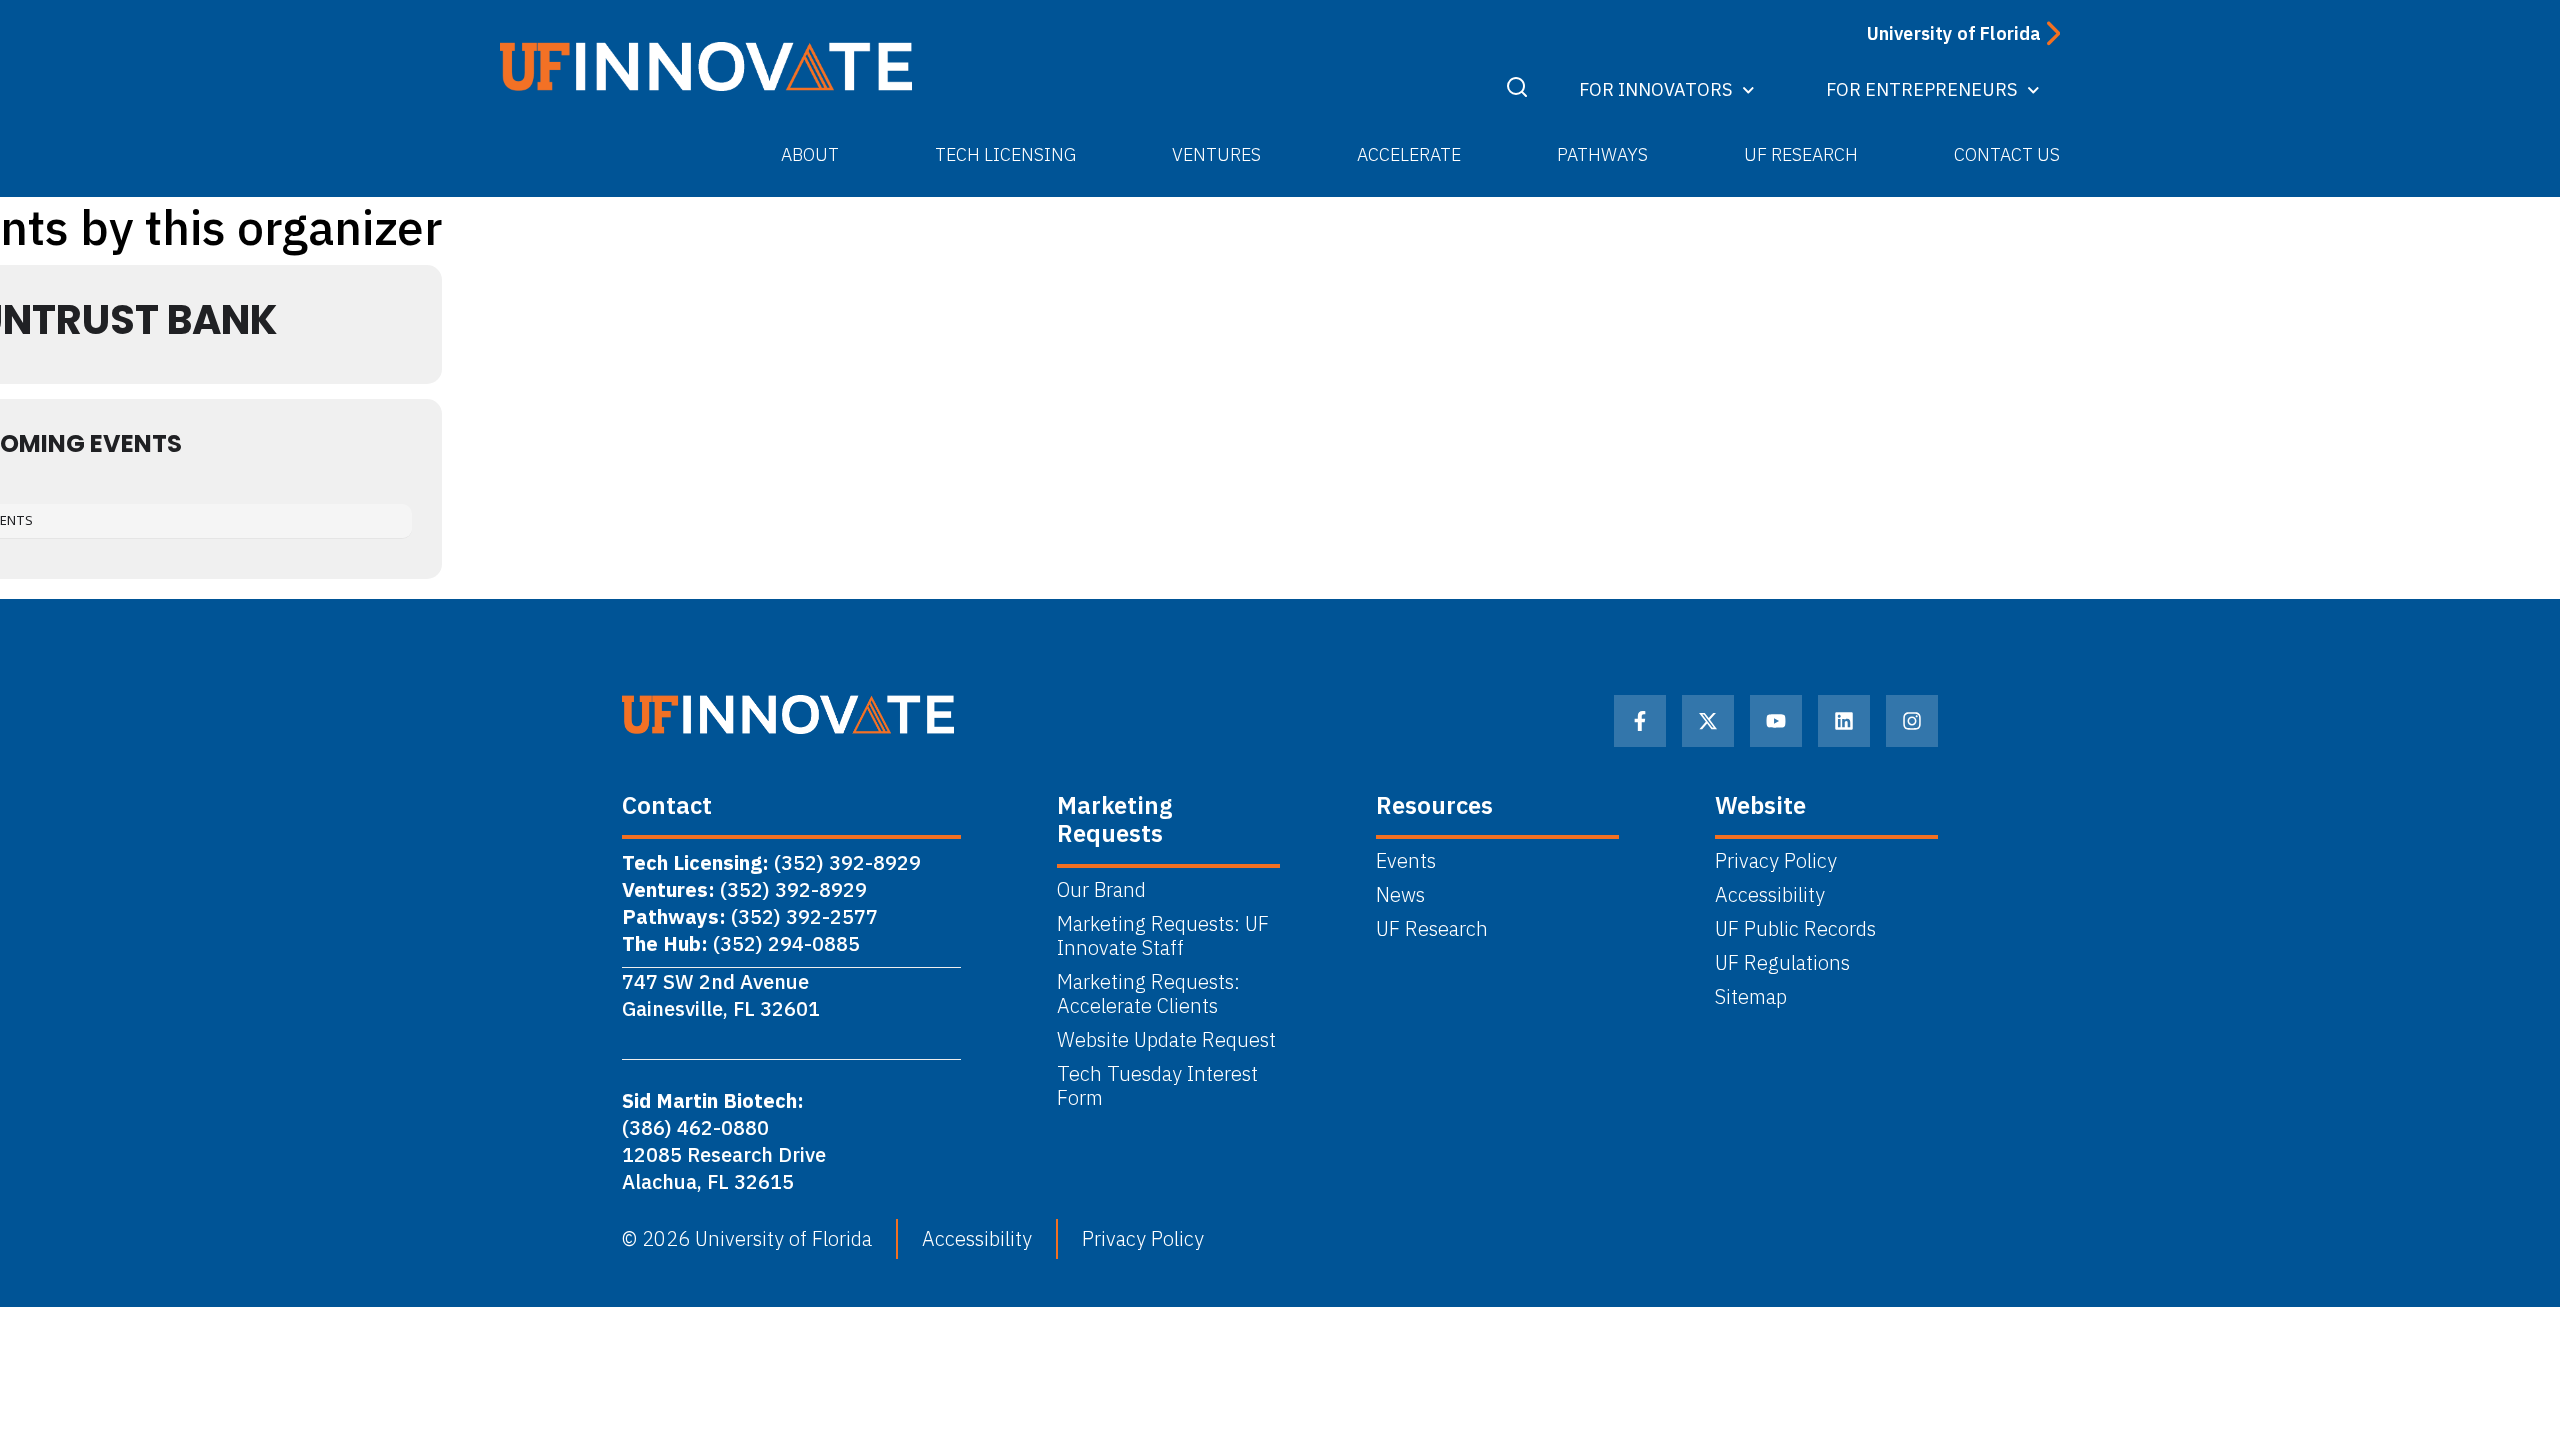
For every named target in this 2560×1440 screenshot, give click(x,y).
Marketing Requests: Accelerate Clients (1148, 994)
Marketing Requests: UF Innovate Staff (1163, 936)
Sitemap (1751, 997)
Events (1406, 861)
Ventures (1216, 154)
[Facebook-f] (1640, 721)
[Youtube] (1776, 721)
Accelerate (1409, 154)
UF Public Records (1795, 929)
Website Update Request (1166, 1040)
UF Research (1801, 154)
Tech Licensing (1005, 154)
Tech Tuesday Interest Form (1157, 1086)
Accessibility (1770, 895)
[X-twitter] (1708, 721)
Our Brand (1101, 890)
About (810, 154)
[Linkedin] (1844, 721)
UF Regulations (1782, 963)
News (1400, 895)
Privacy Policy (1776, 861)
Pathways (1602, 154)
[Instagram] (1912, 721)
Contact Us (2007, 154)
